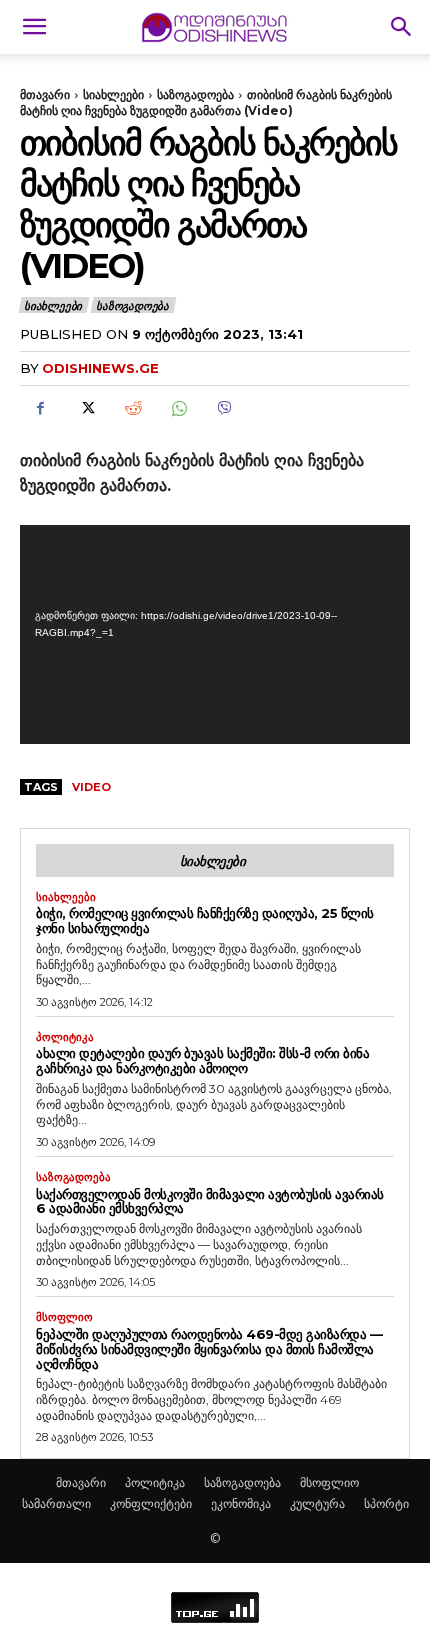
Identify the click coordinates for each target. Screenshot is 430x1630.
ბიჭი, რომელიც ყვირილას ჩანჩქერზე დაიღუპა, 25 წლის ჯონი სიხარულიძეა (205, 920)
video (91, 787)
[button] (34, 27)
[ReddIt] (132, 409)
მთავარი (45, 94)
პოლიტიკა (65, 1037)
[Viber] (224, 409)
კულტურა (317, 1503)
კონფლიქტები (151, 1503)
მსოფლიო (64, 1317)
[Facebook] (40, 409)
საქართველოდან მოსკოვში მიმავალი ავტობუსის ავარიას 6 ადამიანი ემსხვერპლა (210, 1201)
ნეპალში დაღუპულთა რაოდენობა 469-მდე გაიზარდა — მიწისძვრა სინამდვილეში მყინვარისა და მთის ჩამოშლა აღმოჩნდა (209, 1349)
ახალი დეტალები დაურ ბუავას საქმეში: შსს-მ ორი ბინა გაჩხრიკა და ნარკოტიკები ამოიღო (202, 1060)
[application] (215, 634)
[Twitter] (86, 409)
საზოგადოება (195, 94)
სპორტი (386, 1503)
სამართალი (56, 1503)
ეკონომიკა (241, 1503)
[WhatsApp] (178, 409)
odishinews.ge (100, 368)
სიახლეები (113, 94)
